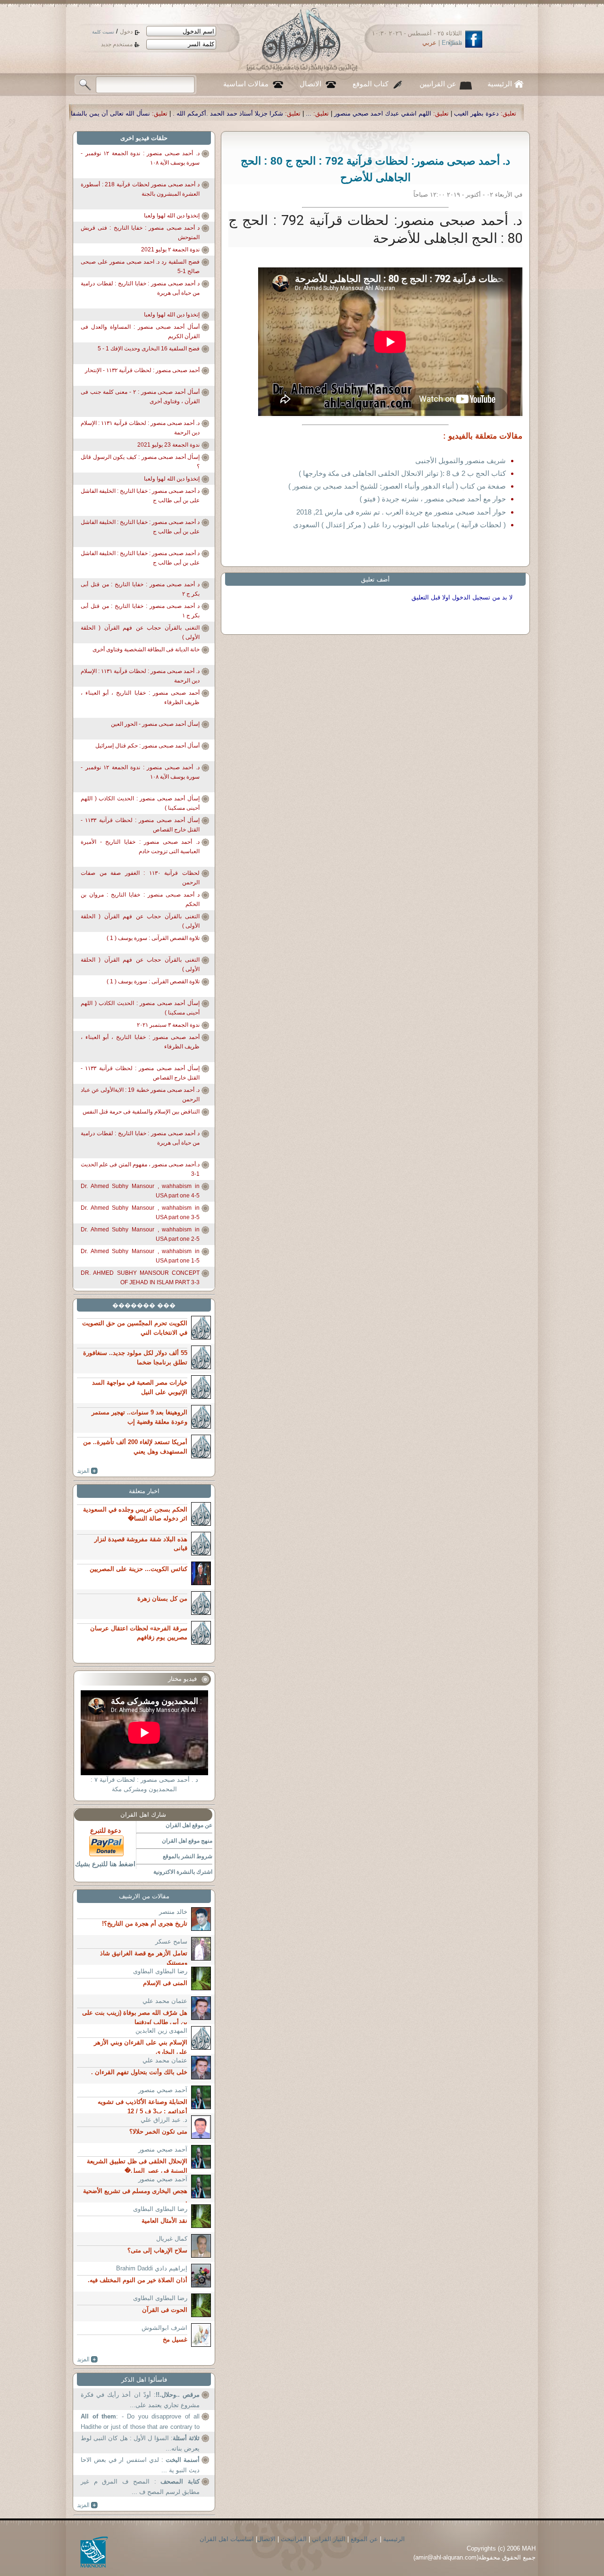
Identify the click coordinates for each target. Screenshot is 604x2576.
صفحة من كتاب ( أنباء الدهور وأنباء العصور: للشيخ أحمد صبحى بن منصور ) (397, 486)
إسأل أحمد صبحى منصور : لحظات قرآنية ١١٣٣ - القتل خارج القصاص (140, 825)
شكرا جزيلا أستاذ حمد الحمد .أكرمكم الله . (417, 113)
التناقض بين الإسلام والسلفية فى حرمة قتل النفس (141, 1112)
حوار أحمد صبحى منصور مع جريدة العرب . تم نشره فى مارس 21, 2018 (401, 512)
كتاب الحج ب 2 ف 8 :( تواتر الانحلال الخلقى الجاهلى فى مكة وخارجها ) (402, 473)
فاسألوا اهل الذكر (144, 2380)
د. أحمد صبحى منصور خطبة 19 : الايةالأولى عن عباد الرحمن (140, 1095)
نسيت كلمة (103, 32)
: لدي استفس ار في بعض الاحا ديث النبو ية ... (140, 2465)
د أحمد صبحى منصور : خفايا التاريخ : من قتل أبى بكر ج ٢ (140, 589)
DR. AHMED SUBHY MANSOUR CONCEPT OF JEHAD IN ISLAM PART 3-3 (140, 1278)
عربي (429, 43)
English (452, 43)
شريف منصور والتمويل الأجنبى (461, 461)
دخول (126, 32)
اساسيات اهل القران (227, 2539)
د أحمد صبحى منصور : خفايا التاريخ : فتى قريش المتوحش (140, 233)
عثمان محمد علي (165, 2001)
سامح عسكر (171, 1941)
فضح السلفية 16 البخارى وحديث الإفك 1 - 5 (149, 349)
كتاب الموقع (370, 84)
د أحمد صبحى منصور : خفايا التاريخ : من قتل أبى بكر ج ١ (140, 611)
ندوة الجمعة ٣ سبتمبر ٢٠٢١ (168, 1025)
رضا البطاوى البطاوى (160, 1971)
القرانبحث (294, 2539)
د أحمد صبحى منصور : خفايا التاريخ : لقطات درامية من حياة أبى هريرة (140, 288)
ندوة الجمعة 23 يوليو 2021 (168, 445)
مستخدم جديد (117, 44)
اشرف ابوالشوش (164, 2328)
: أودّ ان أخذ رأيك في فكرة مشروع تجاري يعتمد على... (140, 2400)
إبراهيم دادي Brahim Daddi (152, 2268)
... (497, 113)
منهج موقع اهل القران (187, 1841)
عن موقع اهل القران (189, 1825)
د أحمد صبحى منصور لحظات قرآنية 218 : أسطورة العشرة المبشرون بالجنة (140, 189)
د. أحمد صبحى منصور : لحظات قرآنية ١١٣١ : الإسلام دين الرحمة (140, 428)
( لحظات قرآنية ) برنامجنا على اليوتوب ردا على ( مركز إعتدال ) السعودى (399, 525)
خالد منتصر (173, 1912)
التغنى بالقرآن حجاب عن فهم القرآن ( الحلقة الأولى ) (140, 632)
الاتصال (310, 84)
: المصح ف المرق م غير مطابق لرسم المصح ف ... (140, 2487)
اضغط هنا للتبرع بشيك (105, 1864)
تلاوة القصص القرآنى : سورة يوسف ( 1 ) (153, 938)
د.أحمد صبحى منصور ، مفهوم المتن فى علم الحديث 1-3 (140, 1169)
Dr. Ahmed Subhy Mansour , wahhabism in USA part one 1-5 (140, 1256)
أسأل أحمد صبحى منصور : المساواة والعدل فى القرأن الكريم (140, 332)
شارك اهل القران (143, 1815)
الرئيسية (500, 84)
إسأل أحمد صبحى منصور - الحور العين (155, 724)
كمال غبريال (172, 2239)
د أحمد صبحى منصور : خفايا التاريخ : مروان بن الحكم (140, 899)
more (88, 1471)
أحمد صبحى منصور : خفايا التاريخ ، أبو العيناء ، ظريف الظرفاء (140, 698)
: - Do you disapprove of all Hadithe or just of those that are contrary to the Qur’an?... (140, 2422)
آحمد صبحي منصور (163, 2090)
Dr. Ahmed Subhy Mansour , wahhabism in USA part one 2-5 (140, 1234)
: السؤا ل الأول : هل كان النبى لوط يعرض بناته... (140, 2443)
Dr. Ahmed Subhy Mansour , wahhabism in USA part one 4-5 (140, 1191)
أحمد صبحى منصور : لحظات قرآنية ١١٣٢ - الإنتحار (142, 370)
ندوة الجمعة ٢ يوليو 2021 (170, 249)
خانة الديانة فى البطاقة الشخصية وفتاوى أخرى (146, 649)
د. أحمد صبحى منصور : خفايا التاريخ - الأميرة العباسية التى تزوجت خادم (140, 847)
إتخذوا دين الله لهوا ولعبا (172, 216)
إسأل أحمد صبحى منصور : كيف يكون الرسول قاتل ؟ (140, 462)
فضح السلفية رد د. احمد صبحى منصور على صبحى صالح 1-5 (140, 266)
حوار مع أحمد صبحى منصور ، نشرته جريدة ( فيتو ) (433, 499)
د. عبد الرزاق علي (164, 2120)
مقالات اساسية (246, 84)
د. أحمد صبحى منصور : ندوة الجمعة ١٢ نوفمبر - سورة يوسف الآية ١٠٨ (140, 158)
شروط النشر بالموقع (188, 1856)
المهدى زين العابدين (161, 2031)
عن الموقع (364, 2539)
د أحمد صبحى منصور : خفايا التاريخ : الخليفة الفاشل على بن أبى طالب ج (140, 496)
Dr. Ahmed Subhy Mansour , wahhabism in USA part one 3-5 (140, 1213)
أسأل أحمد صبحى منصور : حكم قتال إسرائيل (147, 746)
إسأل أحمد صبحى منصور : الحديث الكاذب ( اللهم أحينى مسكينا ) (140, 803)
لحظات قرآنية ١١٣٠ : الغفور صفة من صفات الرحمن (140, 878)
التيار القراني (329, 2539)
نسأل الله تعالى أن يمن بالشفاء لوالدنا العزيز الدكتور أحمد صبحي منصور (245, 113)
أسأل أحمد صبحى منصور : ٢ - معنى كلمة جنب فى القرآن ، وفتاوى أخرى (140, 397)
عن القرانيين (438, 84)
